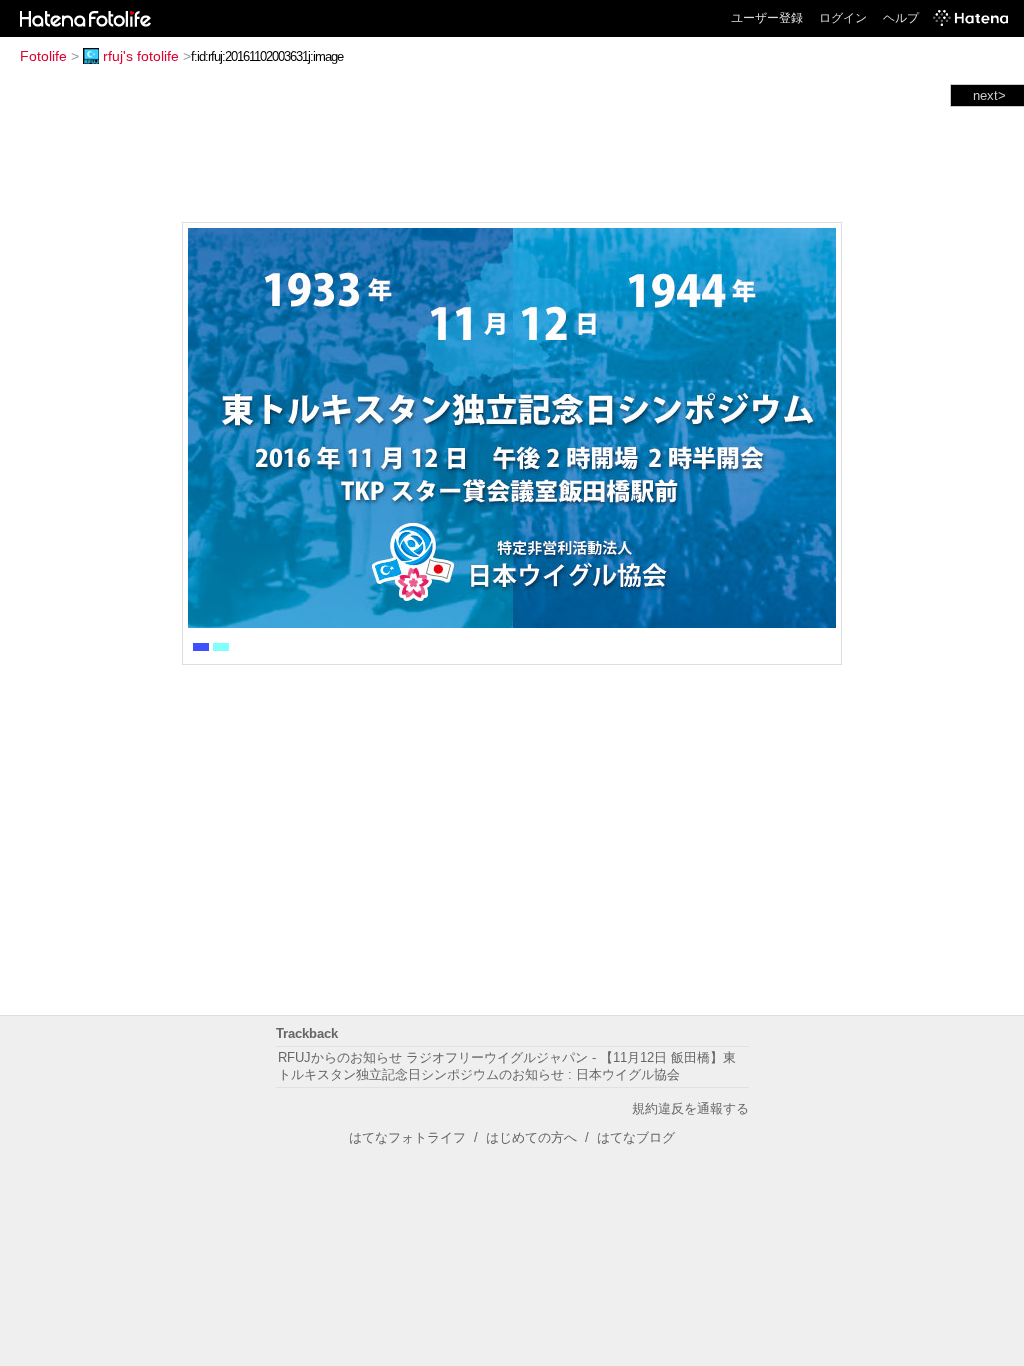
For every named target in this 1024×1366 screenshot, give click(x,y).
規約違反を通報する (690, 1108)
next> (989, 95)
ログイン (843, 18)
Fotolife (43, 56)
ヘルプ (901, 18)
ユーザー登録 (767, 18)
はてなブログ (636, 1137)
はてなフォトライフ (407, 1137)
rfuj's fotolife (141, 56)
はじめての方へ (531, 1137)
